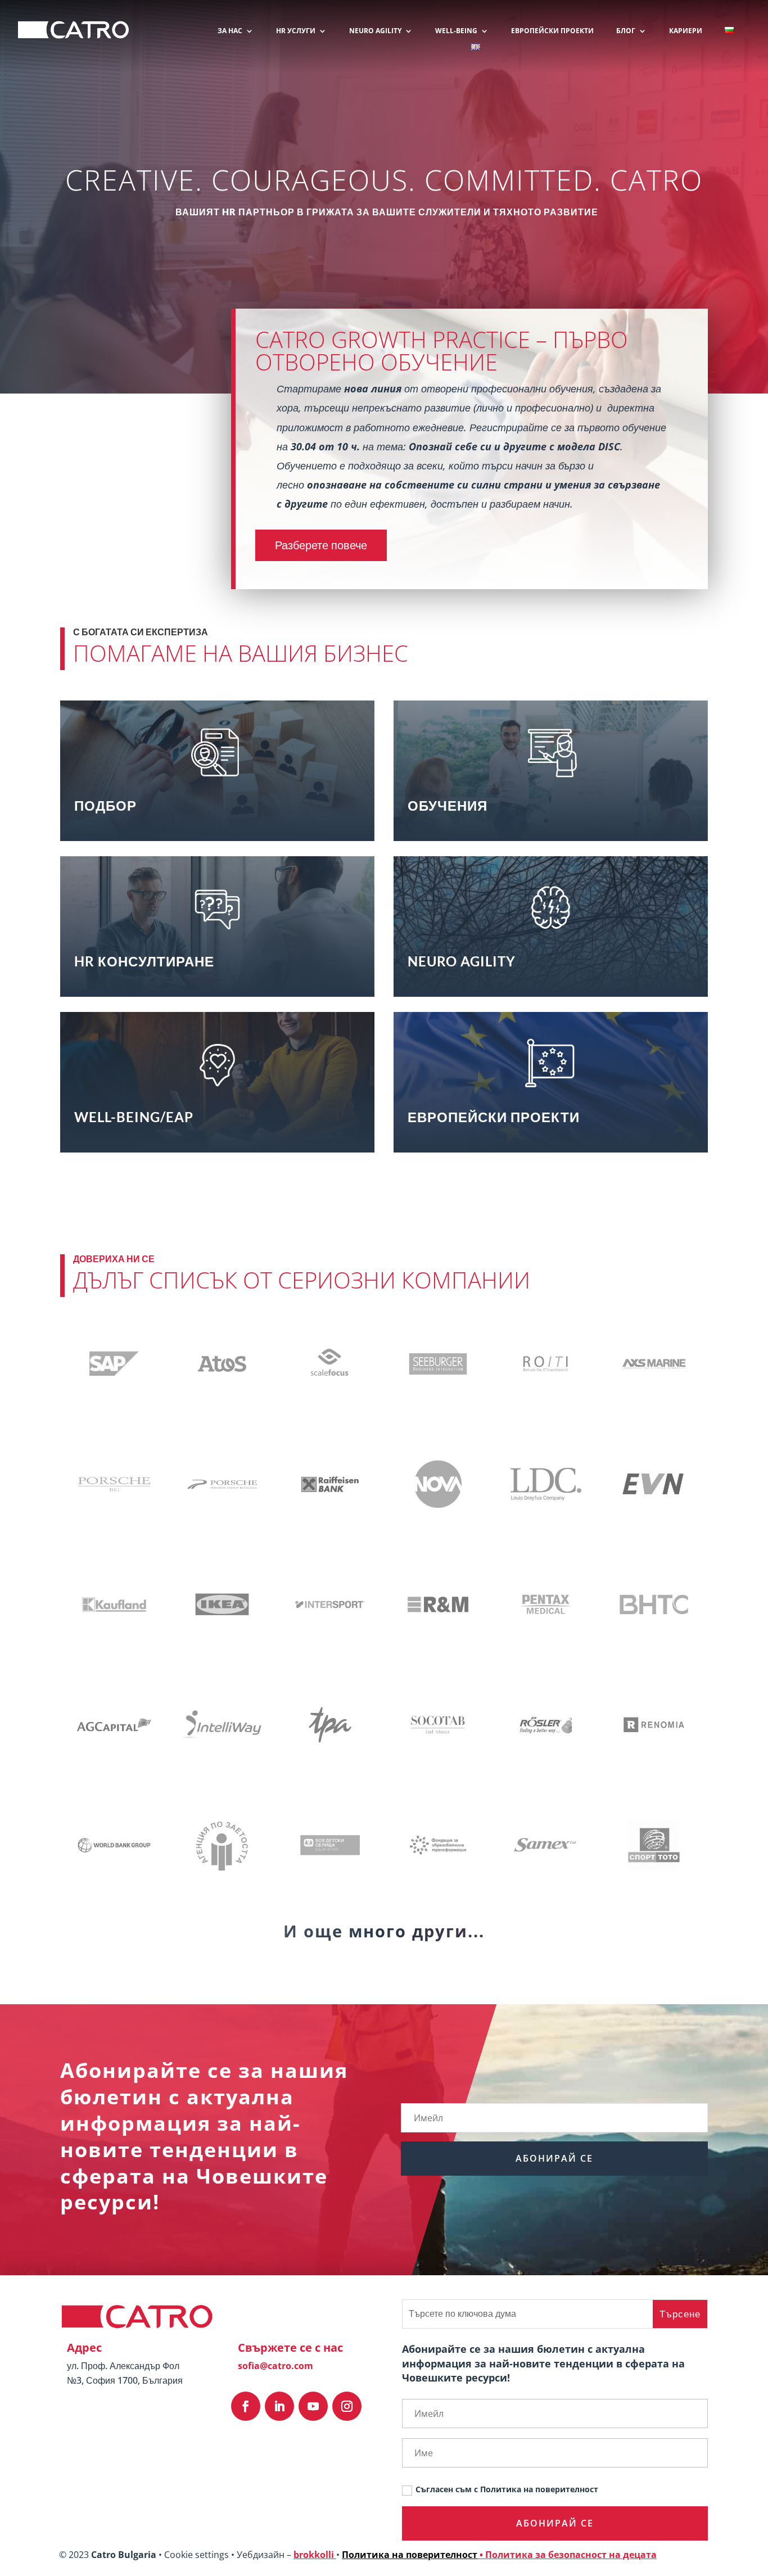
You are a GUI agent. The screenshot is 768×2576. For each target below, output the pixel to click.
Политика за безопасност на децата (571, 2555)
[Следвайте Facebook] (246, 2406)
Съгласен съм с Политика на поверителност (507, 2489)
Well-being (456, 31)
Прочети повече (211, 805)
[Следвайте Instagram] (347, 2406)
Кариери (686, 31)
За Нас (230, 31)
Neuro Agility (375, 31)
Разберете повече (321, 545)
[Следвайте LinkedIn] (279, 2406)
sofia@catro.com (275, 2366)
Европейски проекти (552, 31)
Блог (626, 31)
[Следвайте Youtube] (313, 2406)
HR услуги (296, 31)
